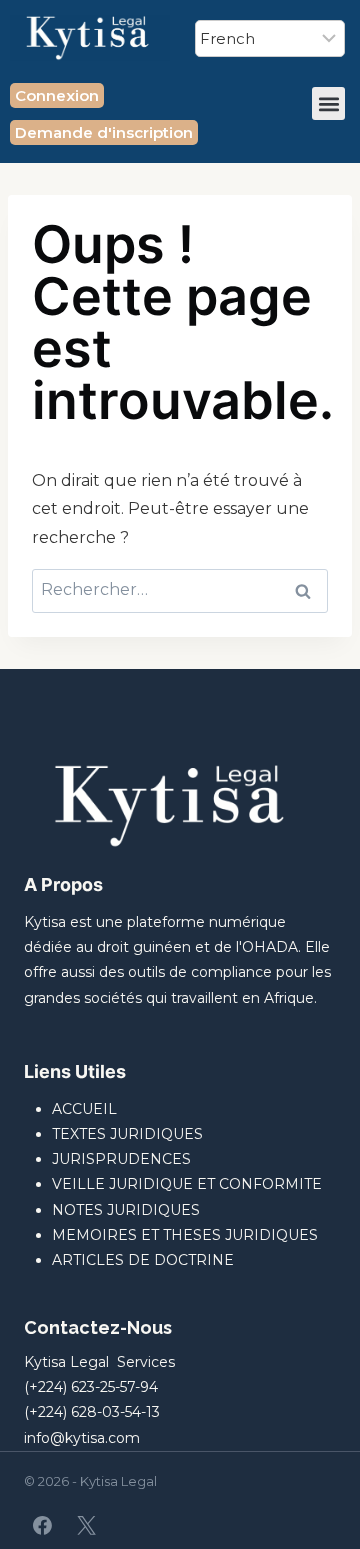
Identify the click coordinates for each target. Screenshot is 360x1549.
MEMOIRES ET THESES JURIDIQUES (185, 1235)
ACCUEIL (84, 1109)
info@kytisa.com (82, 1438)
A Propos (63, 884)
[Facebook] (43, 1525)
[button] (328, 103)
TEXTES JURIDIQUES (127, 1134)
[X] (86, 1525)
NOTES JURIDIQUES (126, 1210)
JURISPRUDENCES (121, 1159)
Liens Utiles (75, 1071)
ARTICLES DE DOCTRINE (143, 1260)
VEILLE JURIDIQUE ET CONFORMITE (187, 1184)
